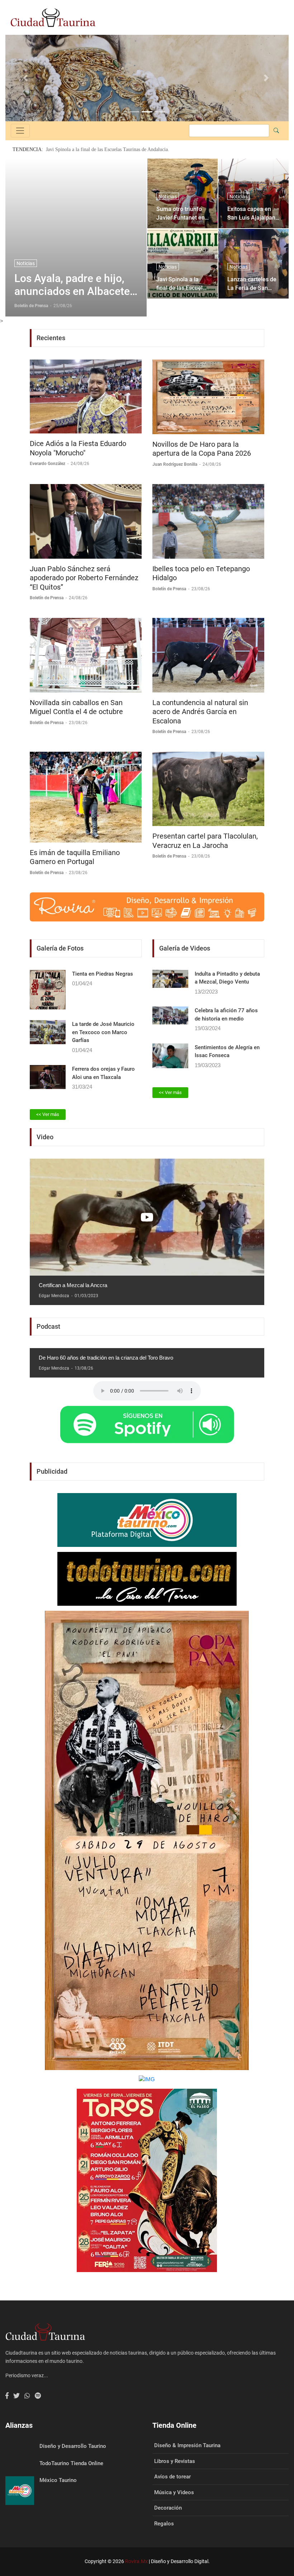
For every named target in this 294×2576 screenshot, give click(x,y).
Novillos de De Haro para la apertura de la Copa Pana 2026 (202, 438)
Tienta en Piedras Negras (103, 963)
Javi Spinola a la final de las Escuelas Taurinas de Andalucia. (182, 273)
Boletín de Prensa (47, 587)
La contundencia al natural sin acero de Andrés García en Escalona (200, 701)
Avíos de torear (172, 2466)
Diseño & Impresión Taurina (187, 2435)
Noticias (26, 253)
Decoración (168, 2497)
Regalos (164, 2512)
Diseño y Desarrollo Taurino (73, 2435)
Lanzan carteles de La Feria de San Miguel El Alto (252, 273)
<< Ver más (48, 1103)
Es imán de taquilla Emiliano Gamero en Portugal (75, 846)
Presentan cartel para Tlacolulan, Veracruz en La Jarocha (205, 830)
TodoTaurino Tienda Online (71, 2452)
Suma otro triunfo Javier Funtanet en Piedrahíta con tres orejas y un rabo (181, 203)
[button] (27, 73)
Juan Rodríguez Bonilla (175, 453)
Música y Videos (174, 2481)
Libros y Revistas (175, 2450)
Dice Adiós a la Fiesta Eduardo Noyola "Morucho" (78, 437)
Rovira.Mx (136, 2551)
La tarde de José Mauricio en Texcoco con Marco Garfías (103, 1021)
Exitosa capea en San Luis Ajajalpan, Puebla (252, 203)
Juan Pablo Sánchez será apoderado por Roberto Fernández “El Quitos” (84, 567)
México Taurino (58, 2469)
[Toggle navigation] (20, 120)
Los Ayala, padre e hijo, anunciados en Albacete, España (73, 274)
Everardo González (48, 453)
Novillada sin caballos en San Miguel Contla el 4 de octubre (76, 696)
